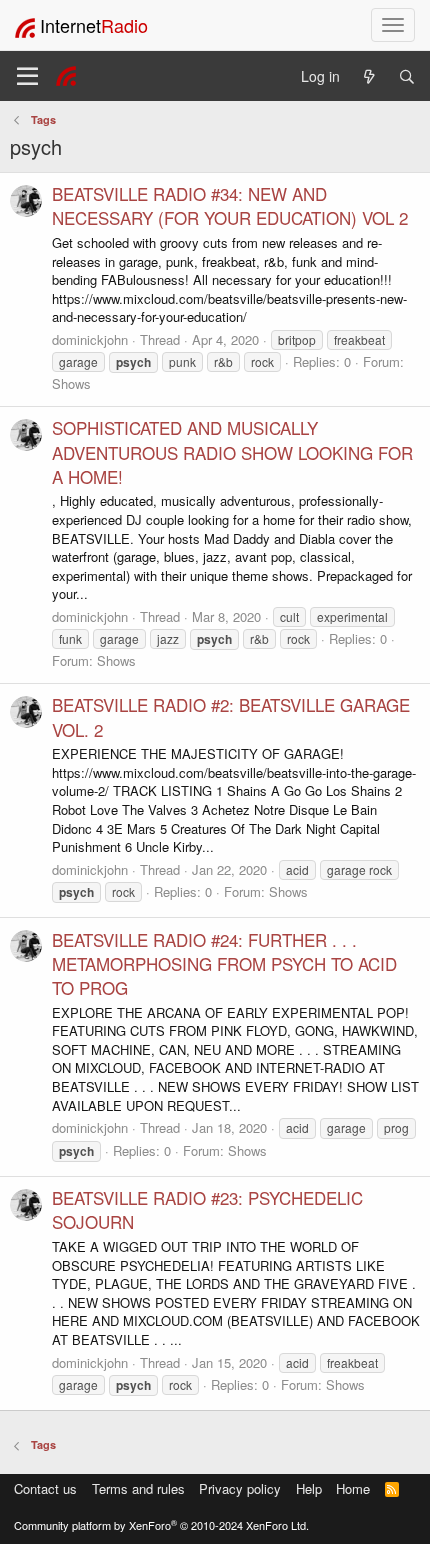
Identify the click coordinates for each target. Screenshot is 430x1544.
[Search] (407, 76)
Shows (71, 383)
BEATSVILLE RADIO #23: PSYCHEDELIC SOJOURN (207, 1209)
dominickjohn (90, 339)
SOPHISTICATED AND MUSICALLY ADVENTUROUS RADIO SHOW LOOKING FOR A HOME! (232, 452)
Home (353, 1488)
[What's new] (369, 76)
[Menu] (27, 76)
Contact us (45, 1488)
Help (309, 1488)
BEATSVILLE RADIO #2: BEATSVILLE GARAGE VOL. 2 (231, 716)
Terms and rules (138, 1488)
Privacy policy (240, 1488)
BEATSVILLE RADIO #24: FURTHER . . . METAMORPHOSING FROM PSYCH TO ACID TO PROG (224, 964)
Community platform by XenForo (161, 1525)
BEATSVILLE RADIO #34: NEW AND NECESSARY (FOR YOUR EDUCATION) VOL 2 (230, 205)
